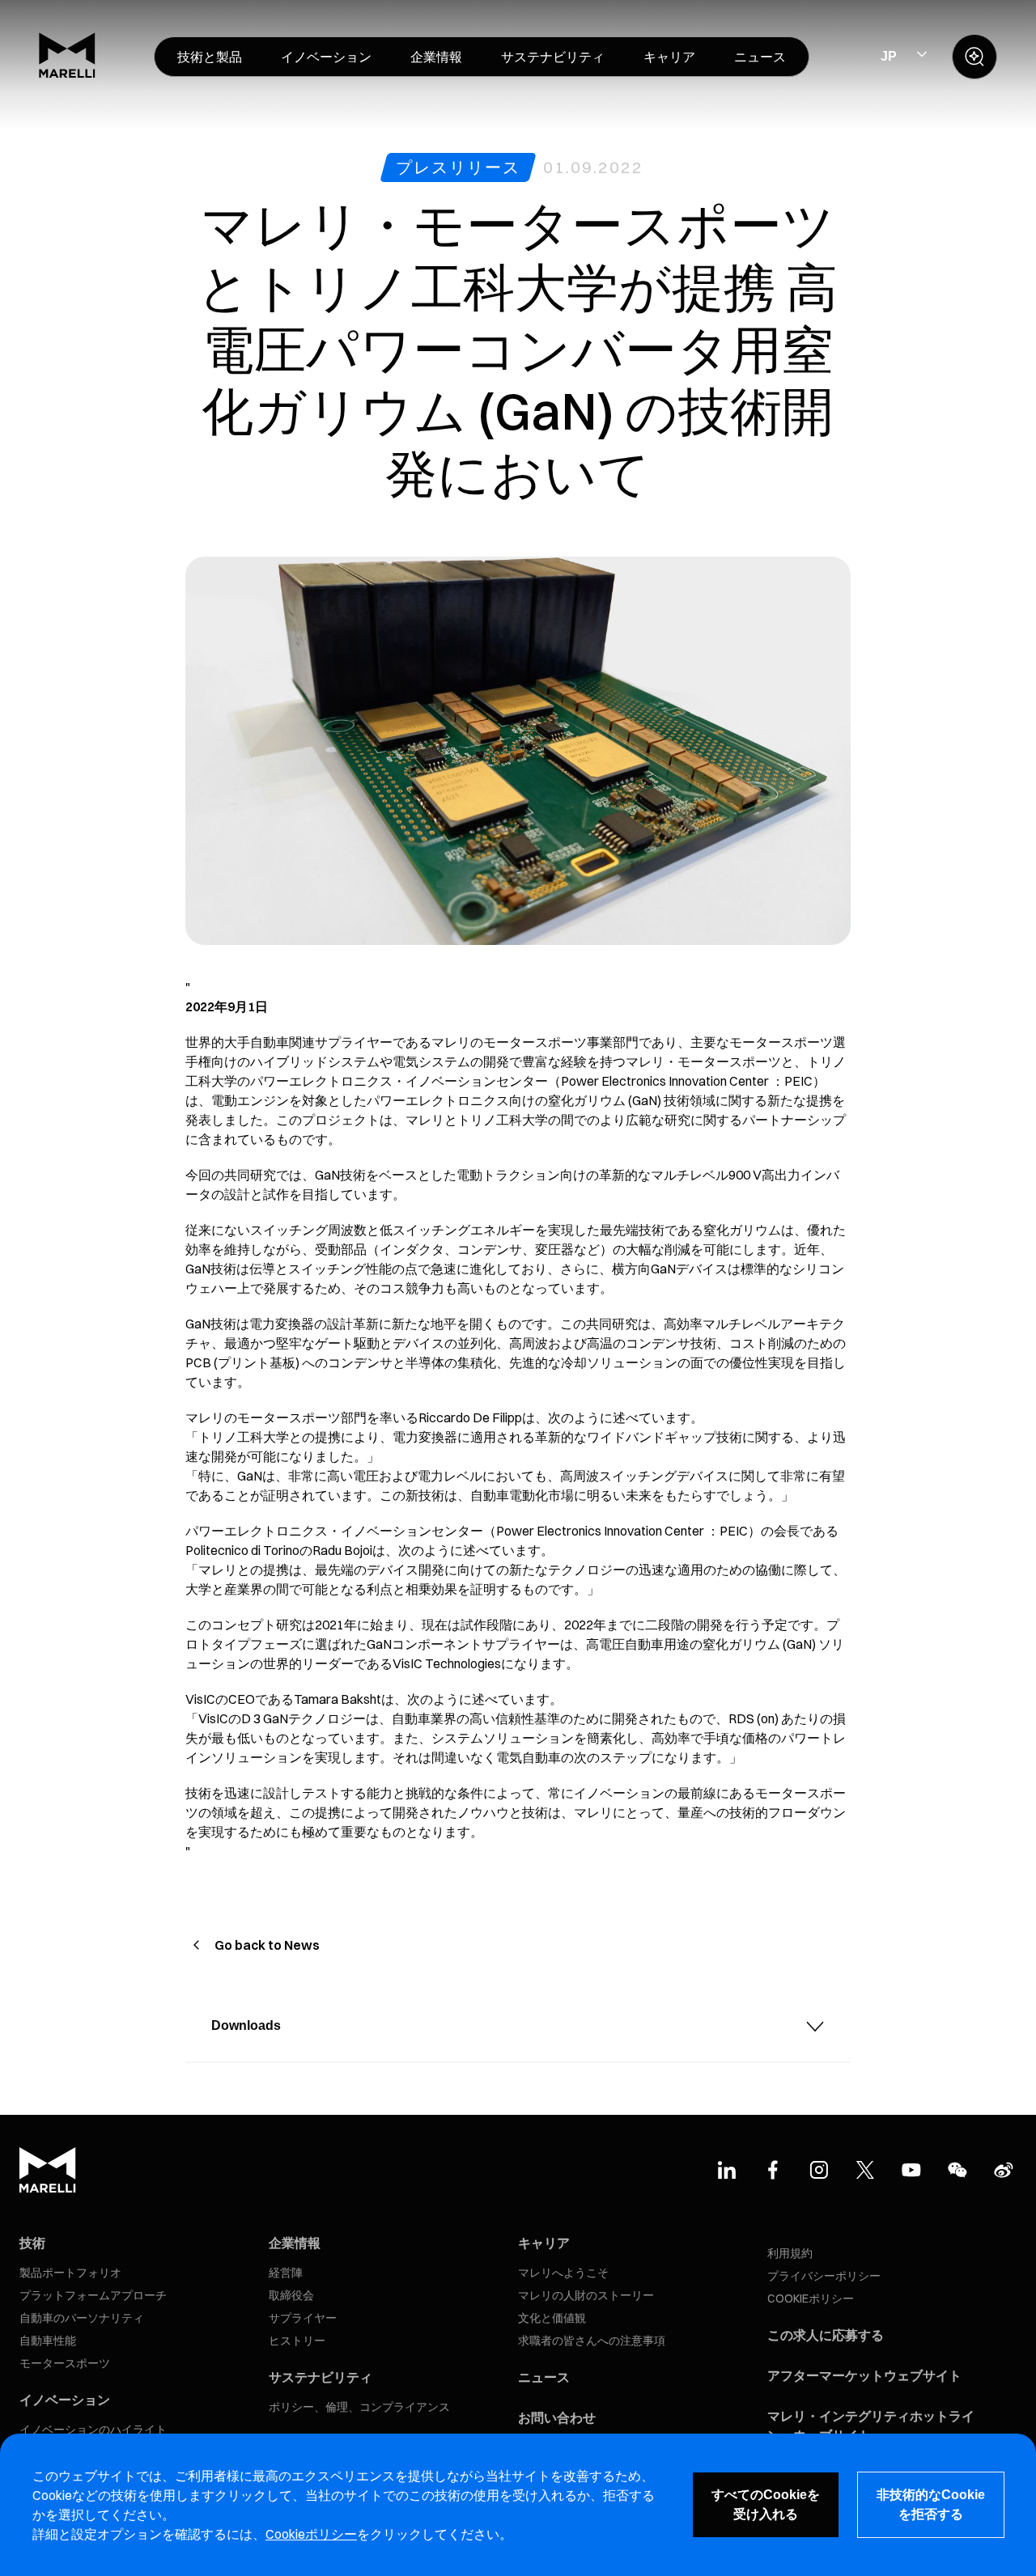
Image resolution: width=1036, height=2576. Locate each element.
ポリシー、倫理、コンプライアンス (359, 2407)
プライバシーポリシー (824, 2276)
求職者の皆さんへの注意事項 (592, 2341)
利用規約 (790, 2253)
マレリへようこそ (563, 2273)
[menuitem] (210, 57)
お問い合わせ (557, 2417)
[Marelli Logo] (67, 74)
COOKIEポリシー (811, 2298)
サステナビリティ (321, 2377)
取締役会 (291, 2295)
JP (889, 56)
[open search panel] (974, 57)
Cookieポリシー (311, 2534)
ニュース (544, 2377)
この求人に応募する (826, 2335)
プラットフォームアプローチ (93, 2295)
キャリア (544, 2243)
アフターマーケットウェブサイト (864, 2375)
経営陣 (286, 2273)
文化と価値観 (552, 2318)
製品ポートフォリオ (70, 2273)
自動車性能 (48, 2341)
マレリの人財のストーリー (586, 2295)
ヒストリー (297, 2341)
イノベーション (65, 2400)
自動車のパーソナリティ (82, 2318)
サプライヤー (303, 2318)
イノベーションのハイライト (93, 2430)
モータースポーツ (65, 2363)
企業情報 (295, 2243)
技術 (32, 2243)
